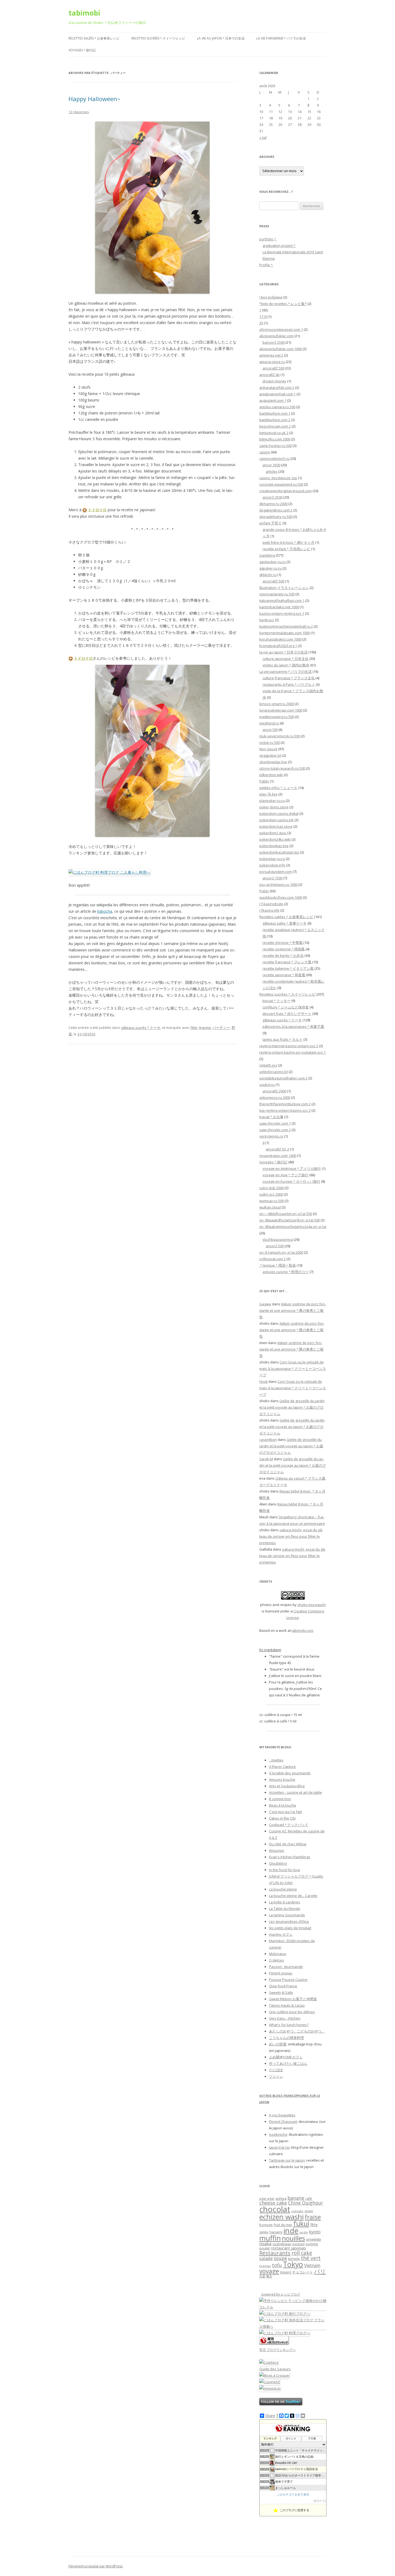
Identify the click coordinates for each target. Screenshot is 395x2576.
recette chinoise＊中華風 (283, 943)
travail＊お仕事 (271, 1117)
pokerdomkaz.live (274, 846)
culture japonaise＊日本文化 (286, 659)
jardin (304, 2232)
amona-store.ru (272, 362)
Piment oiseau (281, 1973)
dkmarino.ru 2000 (273, 504)
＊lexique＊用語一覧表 (278, 1265)
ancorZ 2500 (272, 497)
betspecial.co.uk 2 (274, 433)
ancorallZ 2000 (274, 1091)
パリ (320, 2271)
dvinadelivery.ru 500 (276, 517)
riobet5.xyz (268, 1065)
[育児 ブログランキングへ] (274, 2343)
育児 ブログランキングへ (277, 2350)
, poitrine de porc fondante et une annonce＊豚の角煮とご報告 (293, 1310)
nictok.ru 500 (270, 742)
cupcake (297, 2211)
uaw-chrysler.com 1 (275, 1123)
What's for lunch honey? (289, 2025)
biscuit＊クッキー (276, 1001)
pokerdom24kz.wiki (275, 839)
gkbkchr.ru (268, 575)
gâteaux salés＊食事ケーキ (285, 923)
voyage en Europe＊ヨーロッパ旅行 (291, 1181)
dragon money (274, 381)
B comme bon (280, 1799)
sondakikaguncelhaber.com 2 (283, 1078)
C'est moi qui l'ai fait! (286, 1812)
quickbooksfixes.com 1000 (281, 897)
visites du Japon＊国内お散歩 (286, 665)
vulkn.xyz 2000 (271, 1194)
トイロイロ (97, 510)
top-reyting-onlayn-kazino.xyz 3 (285, 1110)
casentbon (268, 1440)
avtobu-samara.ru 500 (277, 407)
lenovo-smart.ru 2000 (276, 704)
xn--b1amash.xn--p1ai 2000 (281, 1252)
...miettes (276, 1760)
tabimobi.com (302, 1630)
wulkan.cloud (270, 1207)
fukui (301, 2223)
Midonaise (278, 1954)
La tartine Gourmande (287, 1915)
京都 (262, 2276)
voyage (269, 2271)
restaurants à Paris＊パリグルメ (289, 684)
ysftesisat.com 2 (272, 1259)
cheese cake (273, 2203)
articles (272, 471)
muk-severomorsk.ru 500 (280, 736)
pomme (312, 2244)
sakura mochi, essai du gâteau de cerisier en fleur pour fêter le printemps (291, 1536)
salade (266, 2258)
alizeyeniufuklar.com (276, 336)
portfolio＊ (268, 239)
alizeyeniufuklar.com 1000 (281, 349)
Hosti (263, 1381)
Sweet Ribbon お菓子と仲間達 (293, 1999)
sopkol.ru (267, 1085)
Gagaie (265, 1304)
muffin (270, 2238)
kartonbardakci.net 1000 (279, 607)
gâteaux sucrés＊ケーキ (141, 1028)
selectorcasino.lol (274, 1072)
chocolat (275, 2209)
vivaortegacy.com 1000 (278, 1156)
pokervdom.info (272, 865)
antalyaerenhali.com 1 (277, 394)
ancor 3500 (271, 465)
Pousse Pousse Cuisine (288, 1980)
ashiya (281, 2198)
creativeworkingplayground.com (286, 491)
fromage (266, 2225)
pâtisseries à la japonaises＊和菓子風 (293, 1026)
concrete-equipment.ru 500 (281, 484)
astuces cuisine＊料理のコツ (286, 1272)
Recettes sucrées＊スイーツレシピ (158, 38)
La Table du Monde (285, 1909)
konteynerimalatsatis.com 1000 (285, 633)
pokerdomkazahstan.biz (279, 852)
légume (205, 1028)
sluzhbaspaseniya (278, 1239)
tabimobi (84, 13)
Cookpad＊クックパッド (289, 1825)
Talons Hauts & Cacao (287, 2005)
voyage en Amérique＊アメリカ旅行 (292, 1168)
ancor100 (270, 730)
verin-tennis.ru (271, 1136)
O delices (276, 1960)
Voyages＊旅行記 (82, 50)
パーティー (221, 1028)
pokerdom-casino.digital (279, 813)
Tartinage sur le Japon (287, 2160)
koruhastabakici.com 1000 (280, 639)
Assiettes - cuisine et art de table (295, 1792)
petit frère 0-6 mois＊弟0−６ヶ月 (288, 542)
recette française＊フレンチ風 (287, 962)
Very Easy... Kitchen (285, 2018)
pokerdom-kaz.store (276, 826)
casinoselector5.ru (274, 459)
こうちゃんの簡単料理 (286, 2038)
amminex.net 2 (271, 355)
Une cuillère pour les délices (292, 2012)
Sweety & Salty (281, 1992)
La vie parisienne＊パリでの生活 (281, 38)
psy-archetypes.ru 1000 (278, 884)
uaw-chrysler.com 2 (275, 1130)
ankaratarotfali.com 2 (277, 388)
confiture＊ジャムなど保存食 (286, 1007)
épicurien (277, 1850)
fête (194, 1028)
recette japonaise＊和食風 (284, 975)
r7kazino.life (269, 910)
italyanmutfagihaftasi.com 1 (282, 601)
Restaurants (275, 2253)
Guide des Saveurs (275, 2369)
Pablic (264, 781)
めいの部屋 (278, 2044)
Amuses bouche (282, 1779)
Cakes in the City (282, 1818)
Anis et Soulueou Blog (287, 1786)
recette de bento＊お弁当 (283, 955)
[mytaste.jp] (270, 2388)
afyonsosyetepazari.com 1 (281, 329)
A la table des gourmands (290, 1773)
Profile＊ (266, 265)
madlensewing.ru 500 (277, 717)
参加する (319, 2501)
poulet (265, 2248)
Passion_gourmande (286, 1967)
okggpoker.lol (270, 755)
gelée (264, 2232)
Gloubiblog (278, 1863)
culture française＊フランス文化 (289, 678)
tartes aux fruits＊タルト (283, 1039)
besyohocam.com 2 (275, 426)
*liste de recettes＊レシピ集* (283, 304)
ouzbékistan (282, 2244)
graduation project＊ (279, 246)
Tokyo (293, 2264)
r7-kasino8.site (271, 904)
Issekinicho (278, 2134)
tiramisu (265, 2266)
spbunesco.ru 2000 (275, 1097)
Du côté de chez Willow (288, 1844)
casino (265, 452)
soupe (280, 2258)
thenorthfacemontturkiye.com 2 (285, 1104)
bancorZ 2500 (274, 342)
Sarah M (266, 1459)
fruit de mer (283, 2225)
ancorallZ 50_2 (277, 1149)
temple (294, 2259)
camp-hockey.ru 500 (276, 446)
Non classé (268, 749)
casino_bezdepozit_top (278, 478)
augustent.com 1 (273, 400)
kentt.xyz (267, 620)
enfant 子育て (270, 523)
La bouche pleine (283, 1889)
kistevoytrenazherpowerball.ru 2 (286, 626)
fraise (313, 2217)
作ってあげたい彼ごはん (288, 2063)
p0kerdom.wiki (271, 775)
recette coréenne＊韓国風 (284, 949)
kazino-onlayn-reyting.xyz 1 (282, 613)
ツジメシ (276, 2076)
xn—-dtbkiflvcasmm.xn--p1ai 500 (286, 1214)
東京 (269, 2276)
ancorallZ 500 (273, 368)
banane (296, 2198)
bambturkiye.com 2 (275, 420)
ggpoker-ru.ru (270, 568)
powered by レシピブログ (281, 2294)
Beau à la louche (283, 1805)
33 (261, 323)
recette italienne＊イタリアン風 (288, 968)
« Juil (263, 137)
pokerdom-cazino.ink (276, 820)
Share (270, 2416)
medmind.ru (269, 723)
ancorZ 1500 (272, 878)
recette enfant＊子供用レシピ (286, 549)
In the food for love (285, 1870)
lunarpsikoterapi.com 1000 (281, 710)
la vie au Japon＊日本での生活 (221, 38)
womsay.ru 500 (272, 1201)
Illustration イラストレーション (284, 588)
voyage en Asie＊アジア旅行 (286, 1175)
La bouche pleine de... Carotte (293, 1896)
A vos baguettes (282, 2115)
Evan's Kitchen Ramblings (290, 1857)
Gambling (267, 555)
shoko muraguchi (312, 1605)
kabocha (105, 911)
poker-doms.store (274, 807)
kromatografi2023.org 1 (278, 646)
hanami (276, 2232)
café (309, 2199)
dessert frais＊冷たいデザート (287, 1014)
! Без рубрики (271, 297)
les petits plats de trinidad (290, 1928)
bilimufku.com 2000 (275, 439)
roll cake (302, 2253)
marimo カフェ (281, 1934)
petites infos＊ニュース (278, 788)
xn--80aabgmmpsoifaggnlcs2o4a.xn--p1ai (293, 1227)
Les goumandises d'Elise (289, 1921)
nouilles (293, 2238)
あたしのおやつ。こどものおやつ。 (297, 2031)
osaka (265, 2243)
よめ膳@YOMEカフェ (286, 2057)
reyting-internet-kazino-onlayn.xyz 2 (289, 1046)
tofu (277, 2265)
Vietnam (312, 2265)
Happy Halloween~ (94, 99)
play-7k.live (268, 794)
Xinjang (286, 2272)
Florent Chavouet (283, 2122)
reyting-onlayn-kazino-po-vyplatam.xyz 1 (292, 1052)
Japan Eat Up (279, 2147)
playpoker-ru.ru (272, 801)
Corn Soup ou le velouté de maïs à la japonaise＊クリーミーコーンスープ (293, 1369)
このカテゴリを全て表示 (293, 2495)
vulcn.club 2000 (272, 1188)
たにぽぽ (276, 2070)
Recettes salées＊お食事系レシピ (94, 38)
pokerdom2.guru (273, 833)
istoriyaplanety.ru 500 (277, 594)
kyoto (315, 2232)
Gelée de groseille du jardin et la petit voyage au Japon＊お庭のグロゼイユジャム (292, 1407)
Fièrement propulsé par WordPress (96, 2566)
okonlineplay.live (273, 762)
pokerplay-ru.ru (272, 859)
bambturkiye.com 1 (275, 413)
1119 (263, 317)
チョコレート (303, 2272)
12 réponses (79, 112)
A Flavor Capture (282, 1767)
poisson (299, 2244)
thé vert (311, 2258)
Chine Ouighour (306, 2203)
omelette (314, 2239)
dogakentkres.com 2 (276, 510)
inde (291, 2231)
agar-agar (267, 2199)
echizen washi (281, 2217)
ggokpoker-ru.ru (272, 562)
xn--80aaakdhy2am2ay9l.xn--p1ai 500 (290, 1220)
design (309, 2211)
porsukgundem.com (276, 872)
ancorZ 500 (275, 1246)
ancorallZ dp (270, 375)
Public (264, 891)
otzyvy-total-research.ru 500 (282, 768)
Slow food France (283, 1986)
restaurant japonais (288, 2248)
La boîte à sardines (285, 1902)
